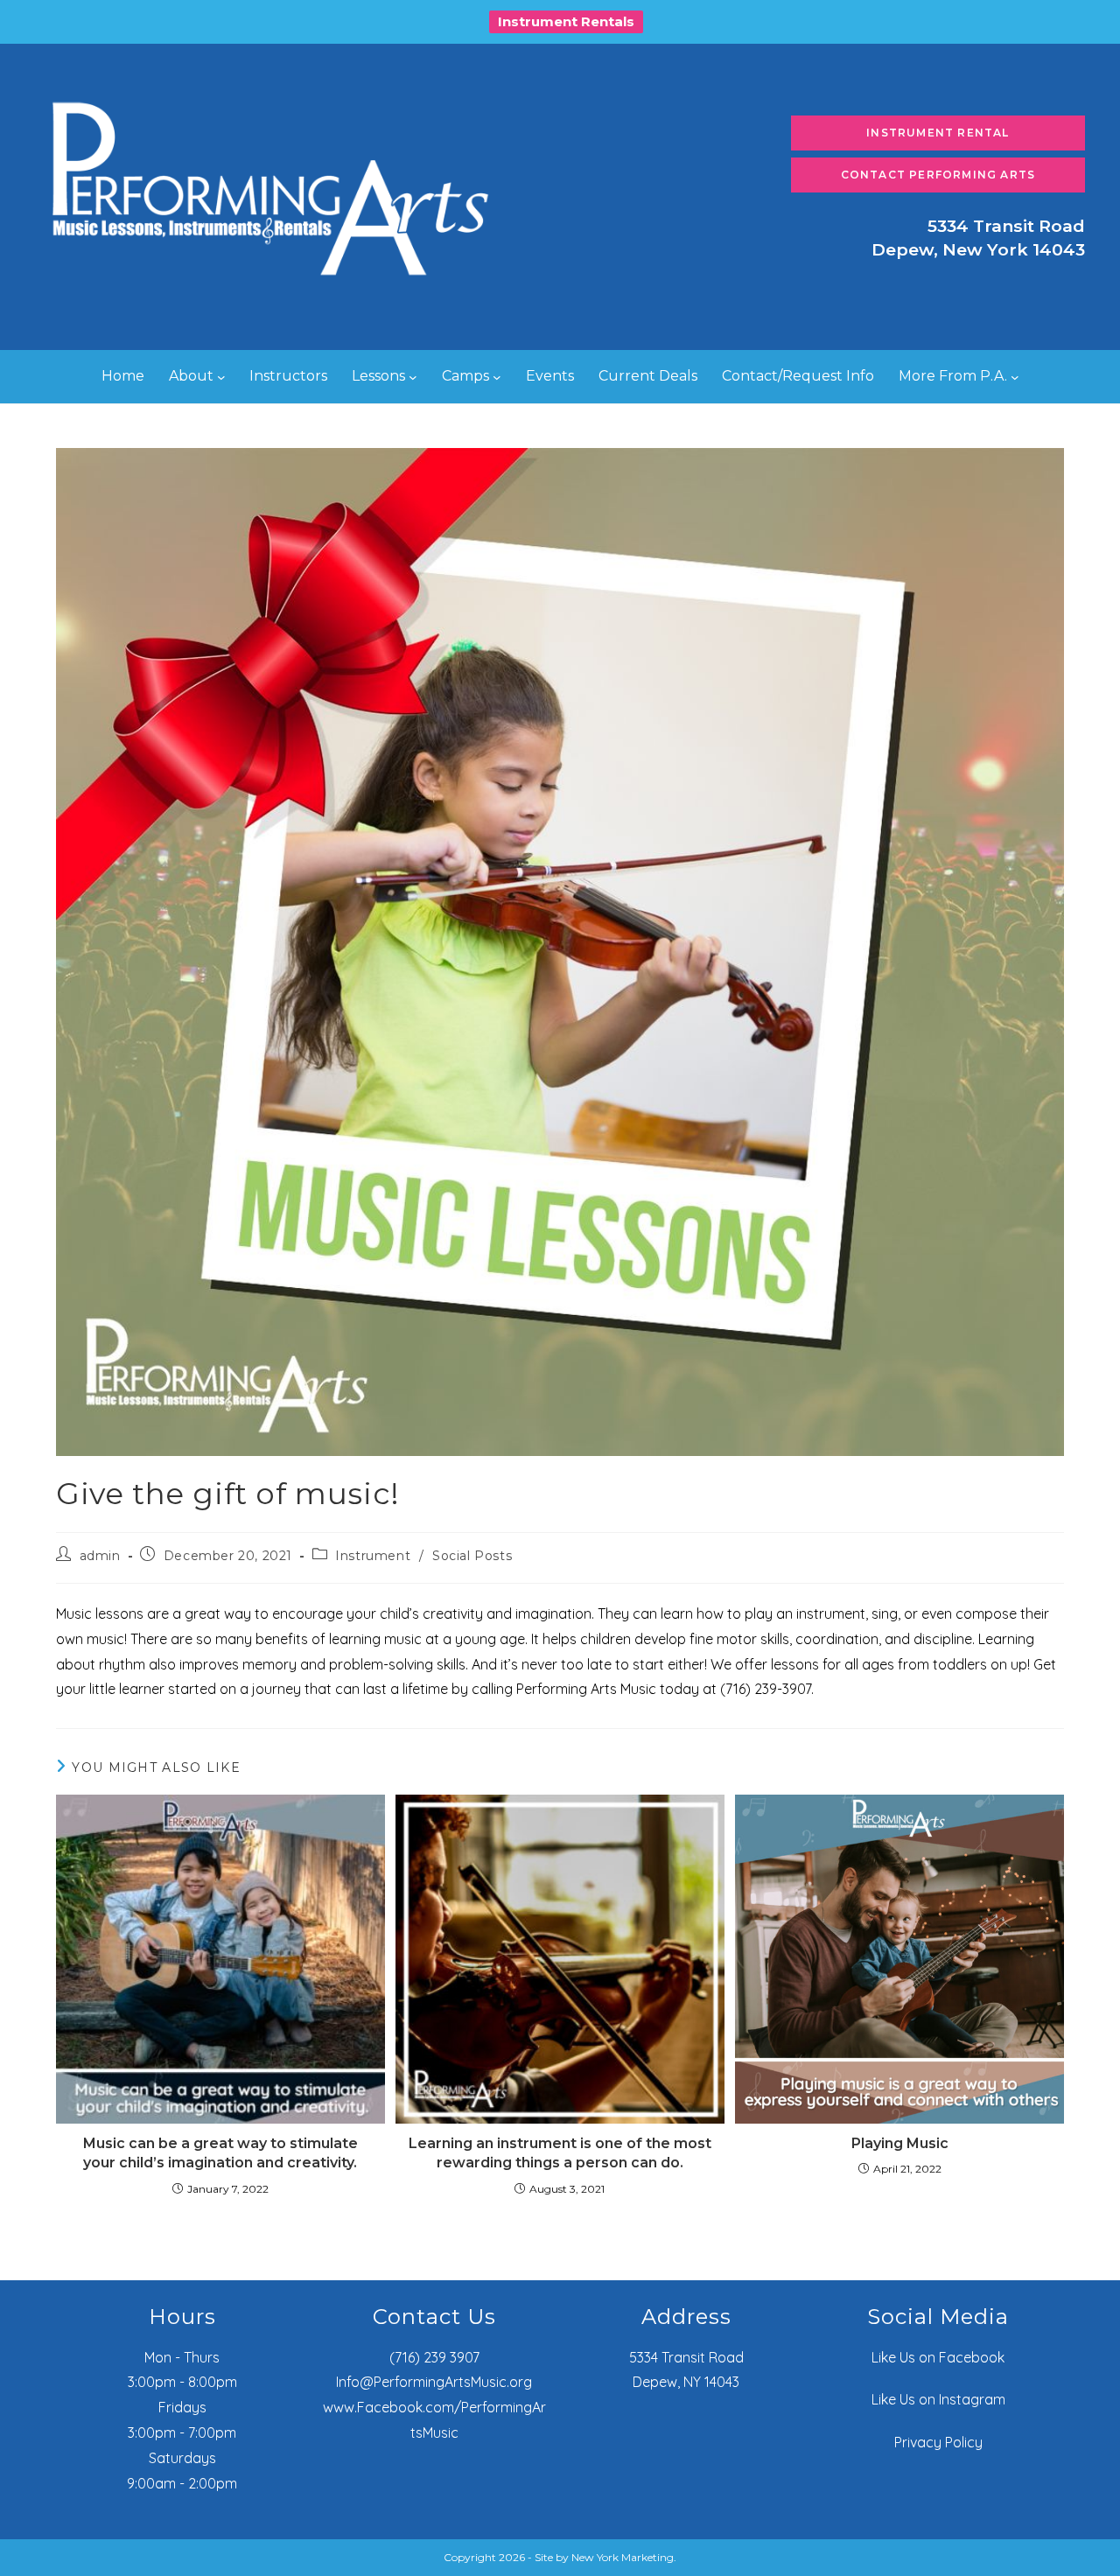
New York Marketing (623, 2557)
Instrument (373, 1556)
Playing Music (900, 2143)
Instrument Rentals (566, 21)
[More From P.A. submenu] (1015, 377)
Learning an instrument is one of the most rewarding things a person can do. (560, 2153)
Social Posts (472, 1556)
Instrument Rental (938, 133)
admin (100, 1556)
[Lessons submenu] (413, 377)
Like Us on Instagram (938, 2399)
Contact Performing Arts (938, 175)
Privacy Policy (938, 2442)
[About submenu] (221, 377)
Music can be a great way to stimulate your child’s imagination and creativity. (220, 2153)
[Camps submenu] (497, 377)
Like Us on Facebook (938, 2357)
